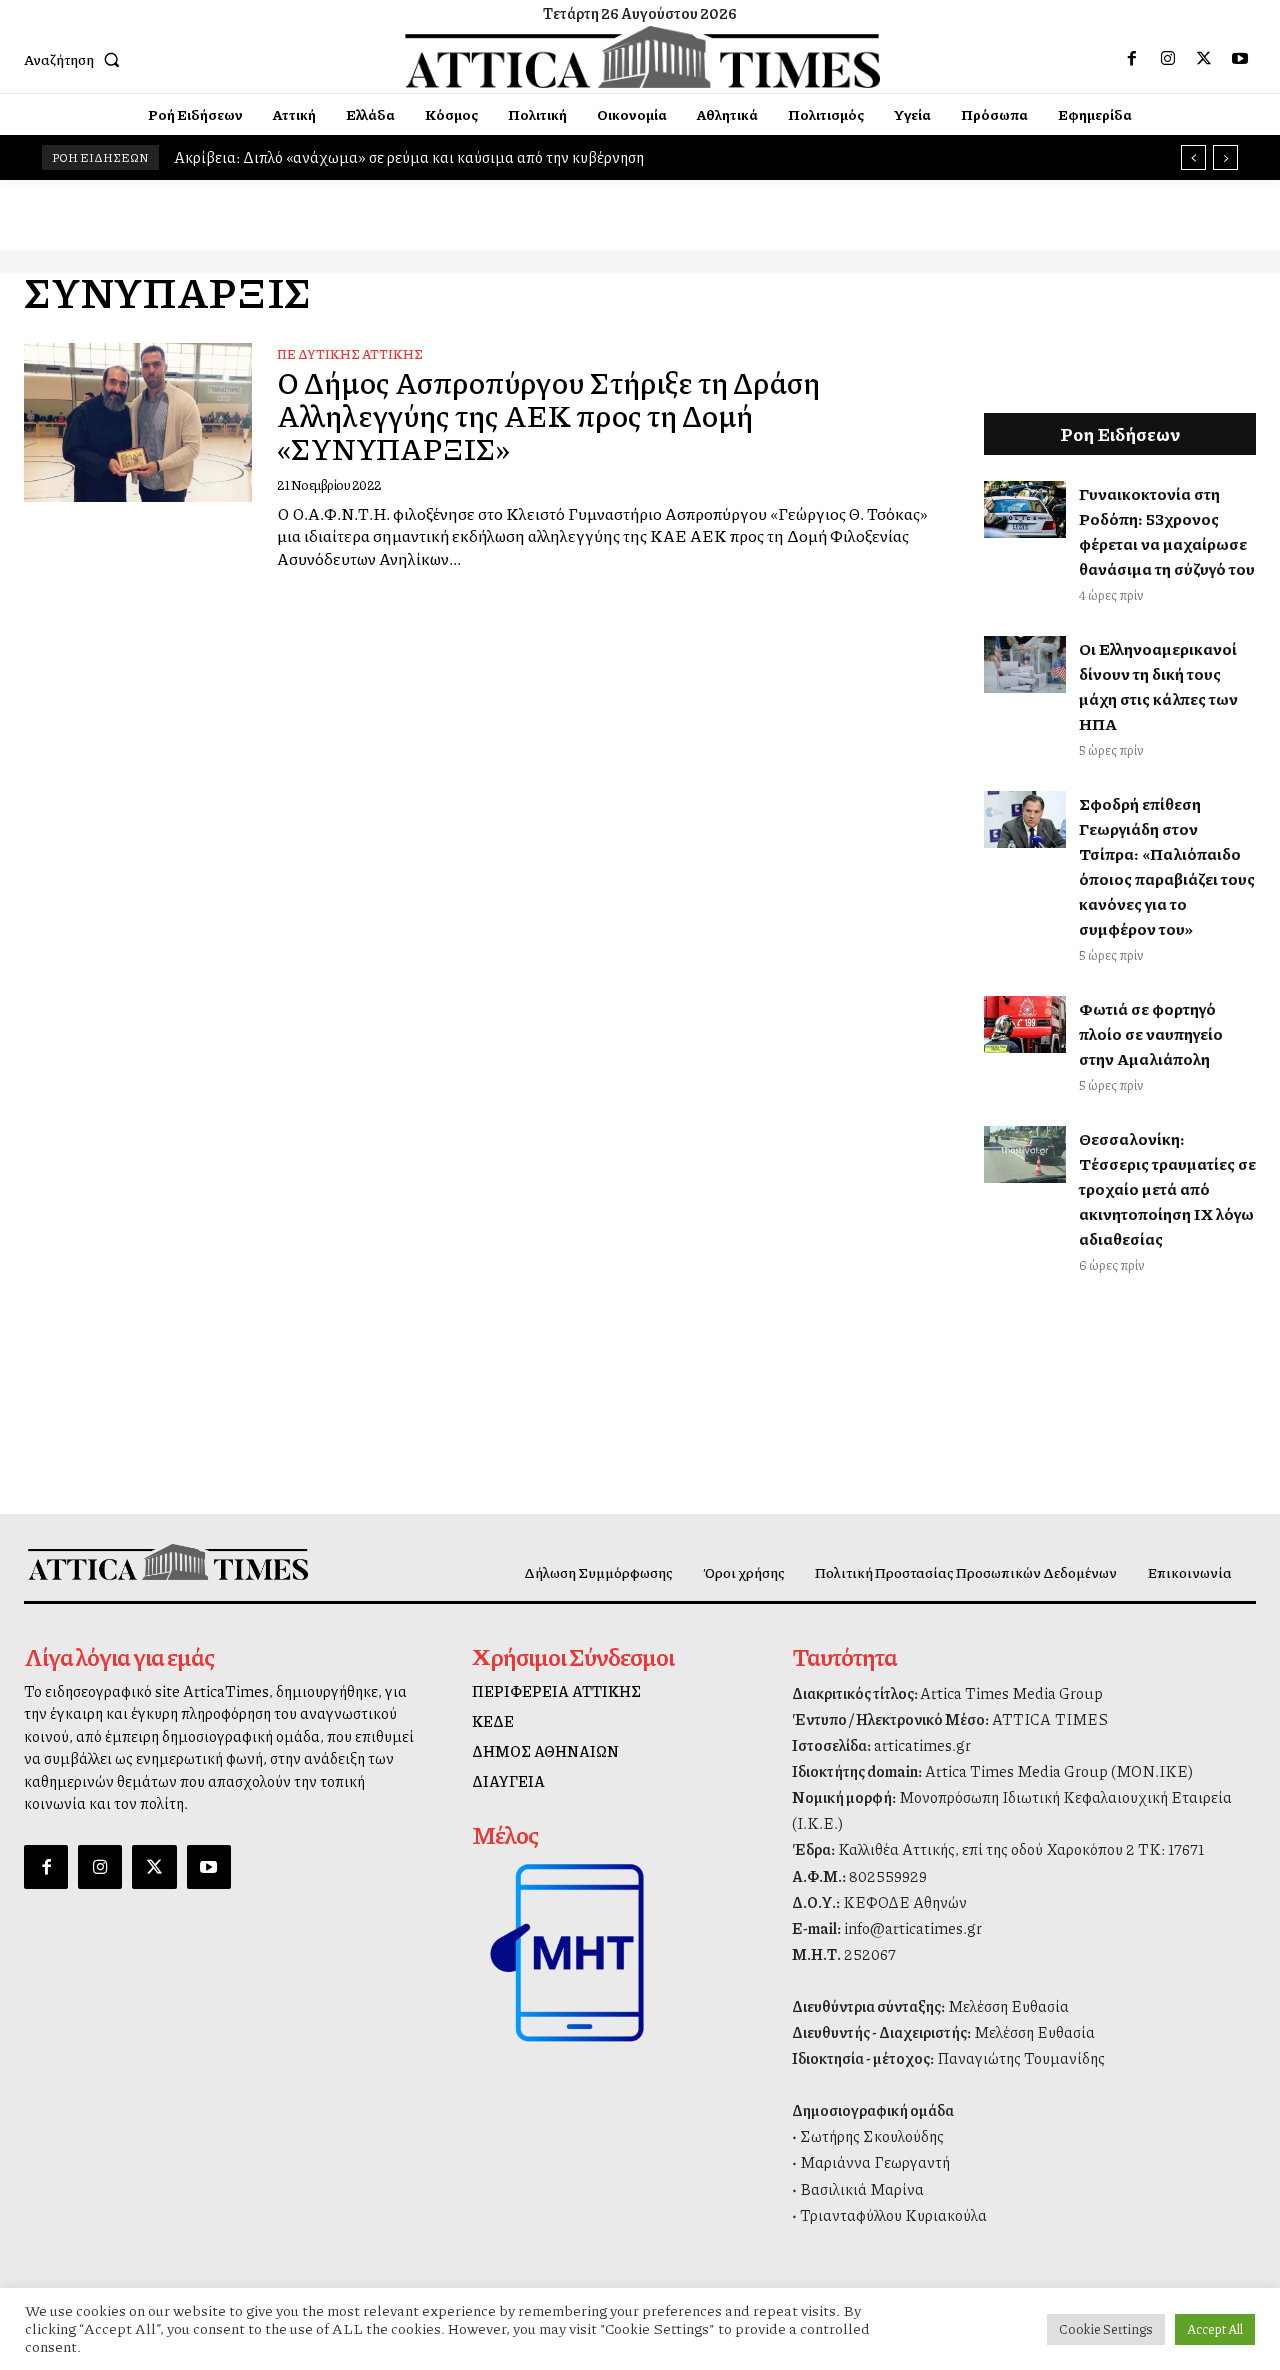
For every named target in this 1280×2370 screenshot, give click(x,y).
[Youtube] (1240, 59)
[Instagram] (1168, 59)
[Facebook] (1132, 59)
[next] (1225, 157)
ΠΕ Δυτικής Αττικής (350, 354)
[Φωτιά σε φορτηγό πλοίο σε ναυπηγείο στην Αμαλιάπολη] (1025, 1024)
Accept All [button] (1215, 2329)
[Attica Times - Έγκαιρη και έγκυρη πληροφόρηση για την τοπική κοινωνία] (643, 57)
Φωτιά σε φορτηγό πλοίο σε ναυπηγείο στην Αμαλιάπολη (1151, 1033)
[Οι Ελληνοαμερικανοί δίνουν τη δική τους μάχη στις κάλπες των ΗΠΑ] (1025, 664)
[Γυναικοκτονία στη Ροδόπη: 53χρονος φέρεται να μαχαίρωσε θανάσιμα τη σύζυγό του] (1025, 509)
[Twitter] (1204, 59)
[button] (76, 59)
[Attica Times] (168, 1562)
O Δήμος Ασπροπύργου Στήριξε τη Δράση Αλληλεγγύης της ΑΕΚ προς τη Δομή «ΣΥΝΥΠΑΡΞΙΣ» (548, 415)
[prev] (1193, 157)
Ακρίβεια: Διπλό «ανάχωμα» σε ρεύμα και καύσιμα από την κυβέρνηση (409, 157)
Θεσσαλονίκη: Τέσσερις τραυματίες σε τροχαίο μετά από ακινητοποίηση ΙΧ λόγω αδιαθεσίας (1167, 1188)
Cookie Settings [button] (1106, 2329)
